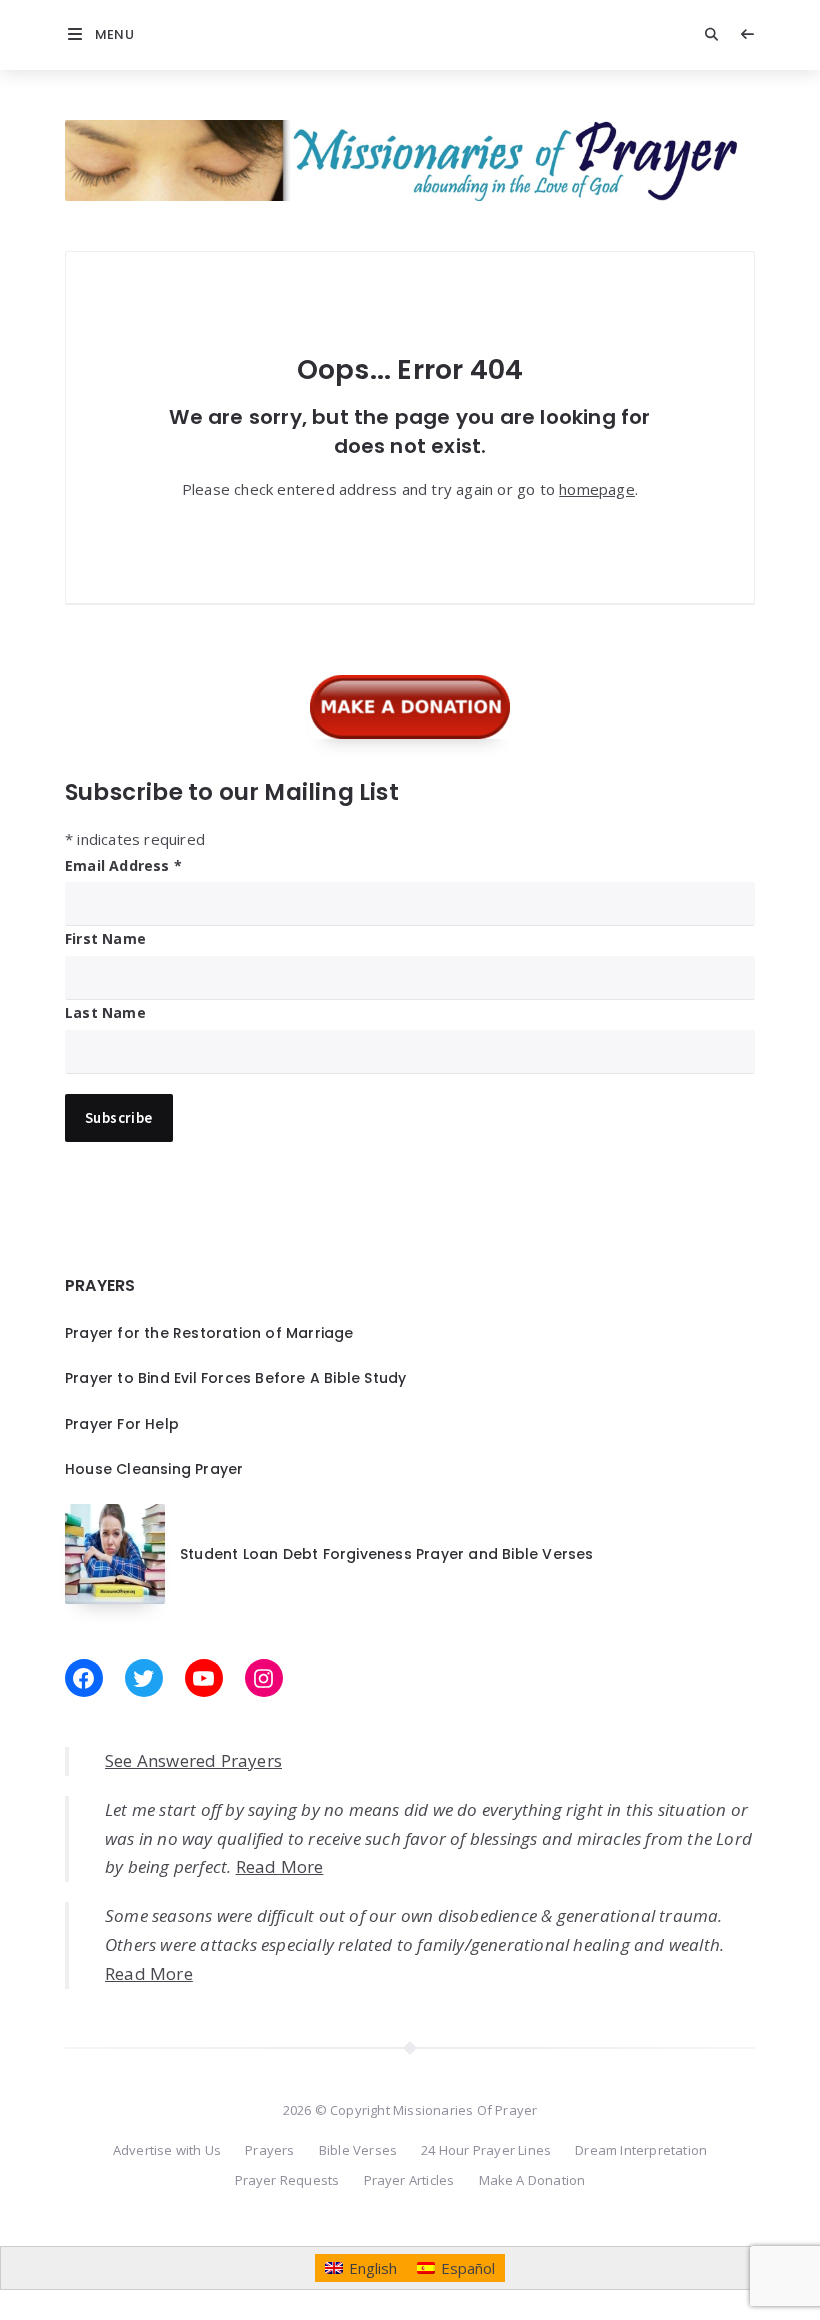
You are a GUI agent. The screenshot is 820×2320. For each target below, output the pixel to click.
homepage (597, 489)
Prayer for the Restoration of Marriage (209, 1333)
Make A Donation (532, 2180)
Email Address (123, 865)
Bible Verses (358, 2150)
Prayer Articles (409, 2180)
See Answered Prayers (193, 1760)
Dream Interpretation (641, 2150)
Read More (280, 1866)
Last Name (105, 1012)
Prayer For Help (122, 1424)
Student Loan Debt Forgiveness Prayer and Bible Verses (387, 1554)
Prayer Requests (287, 2180)
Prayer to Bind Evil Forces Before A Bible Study (235, 1378)
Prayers (269, 2150)
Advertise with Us (167, 2150)
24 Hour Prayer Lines (486, 2150)
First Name (105, 938)
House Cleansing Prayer (154, 1469)
